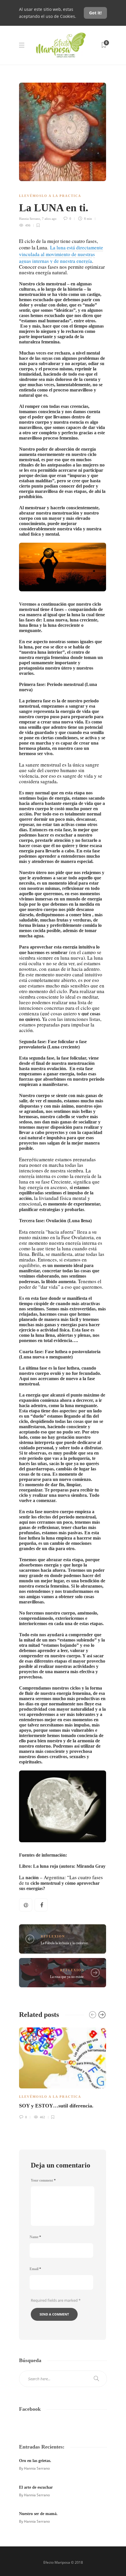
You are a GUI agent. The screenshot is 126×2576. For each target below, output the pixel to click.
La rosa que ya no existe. (67, 1977)
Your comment (43, 2180)
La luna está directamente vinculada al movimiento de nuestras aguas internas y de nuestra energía (61, 254)
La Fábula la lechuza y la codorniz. (65, 1943)
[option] (63, 2072)
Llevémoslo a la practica (50, 196)
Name (35, 2237)
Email (35, 2269)
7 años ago (49, 219)
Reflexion (53, 1936)
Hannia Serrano (30, 219)
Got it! (95, 13)
